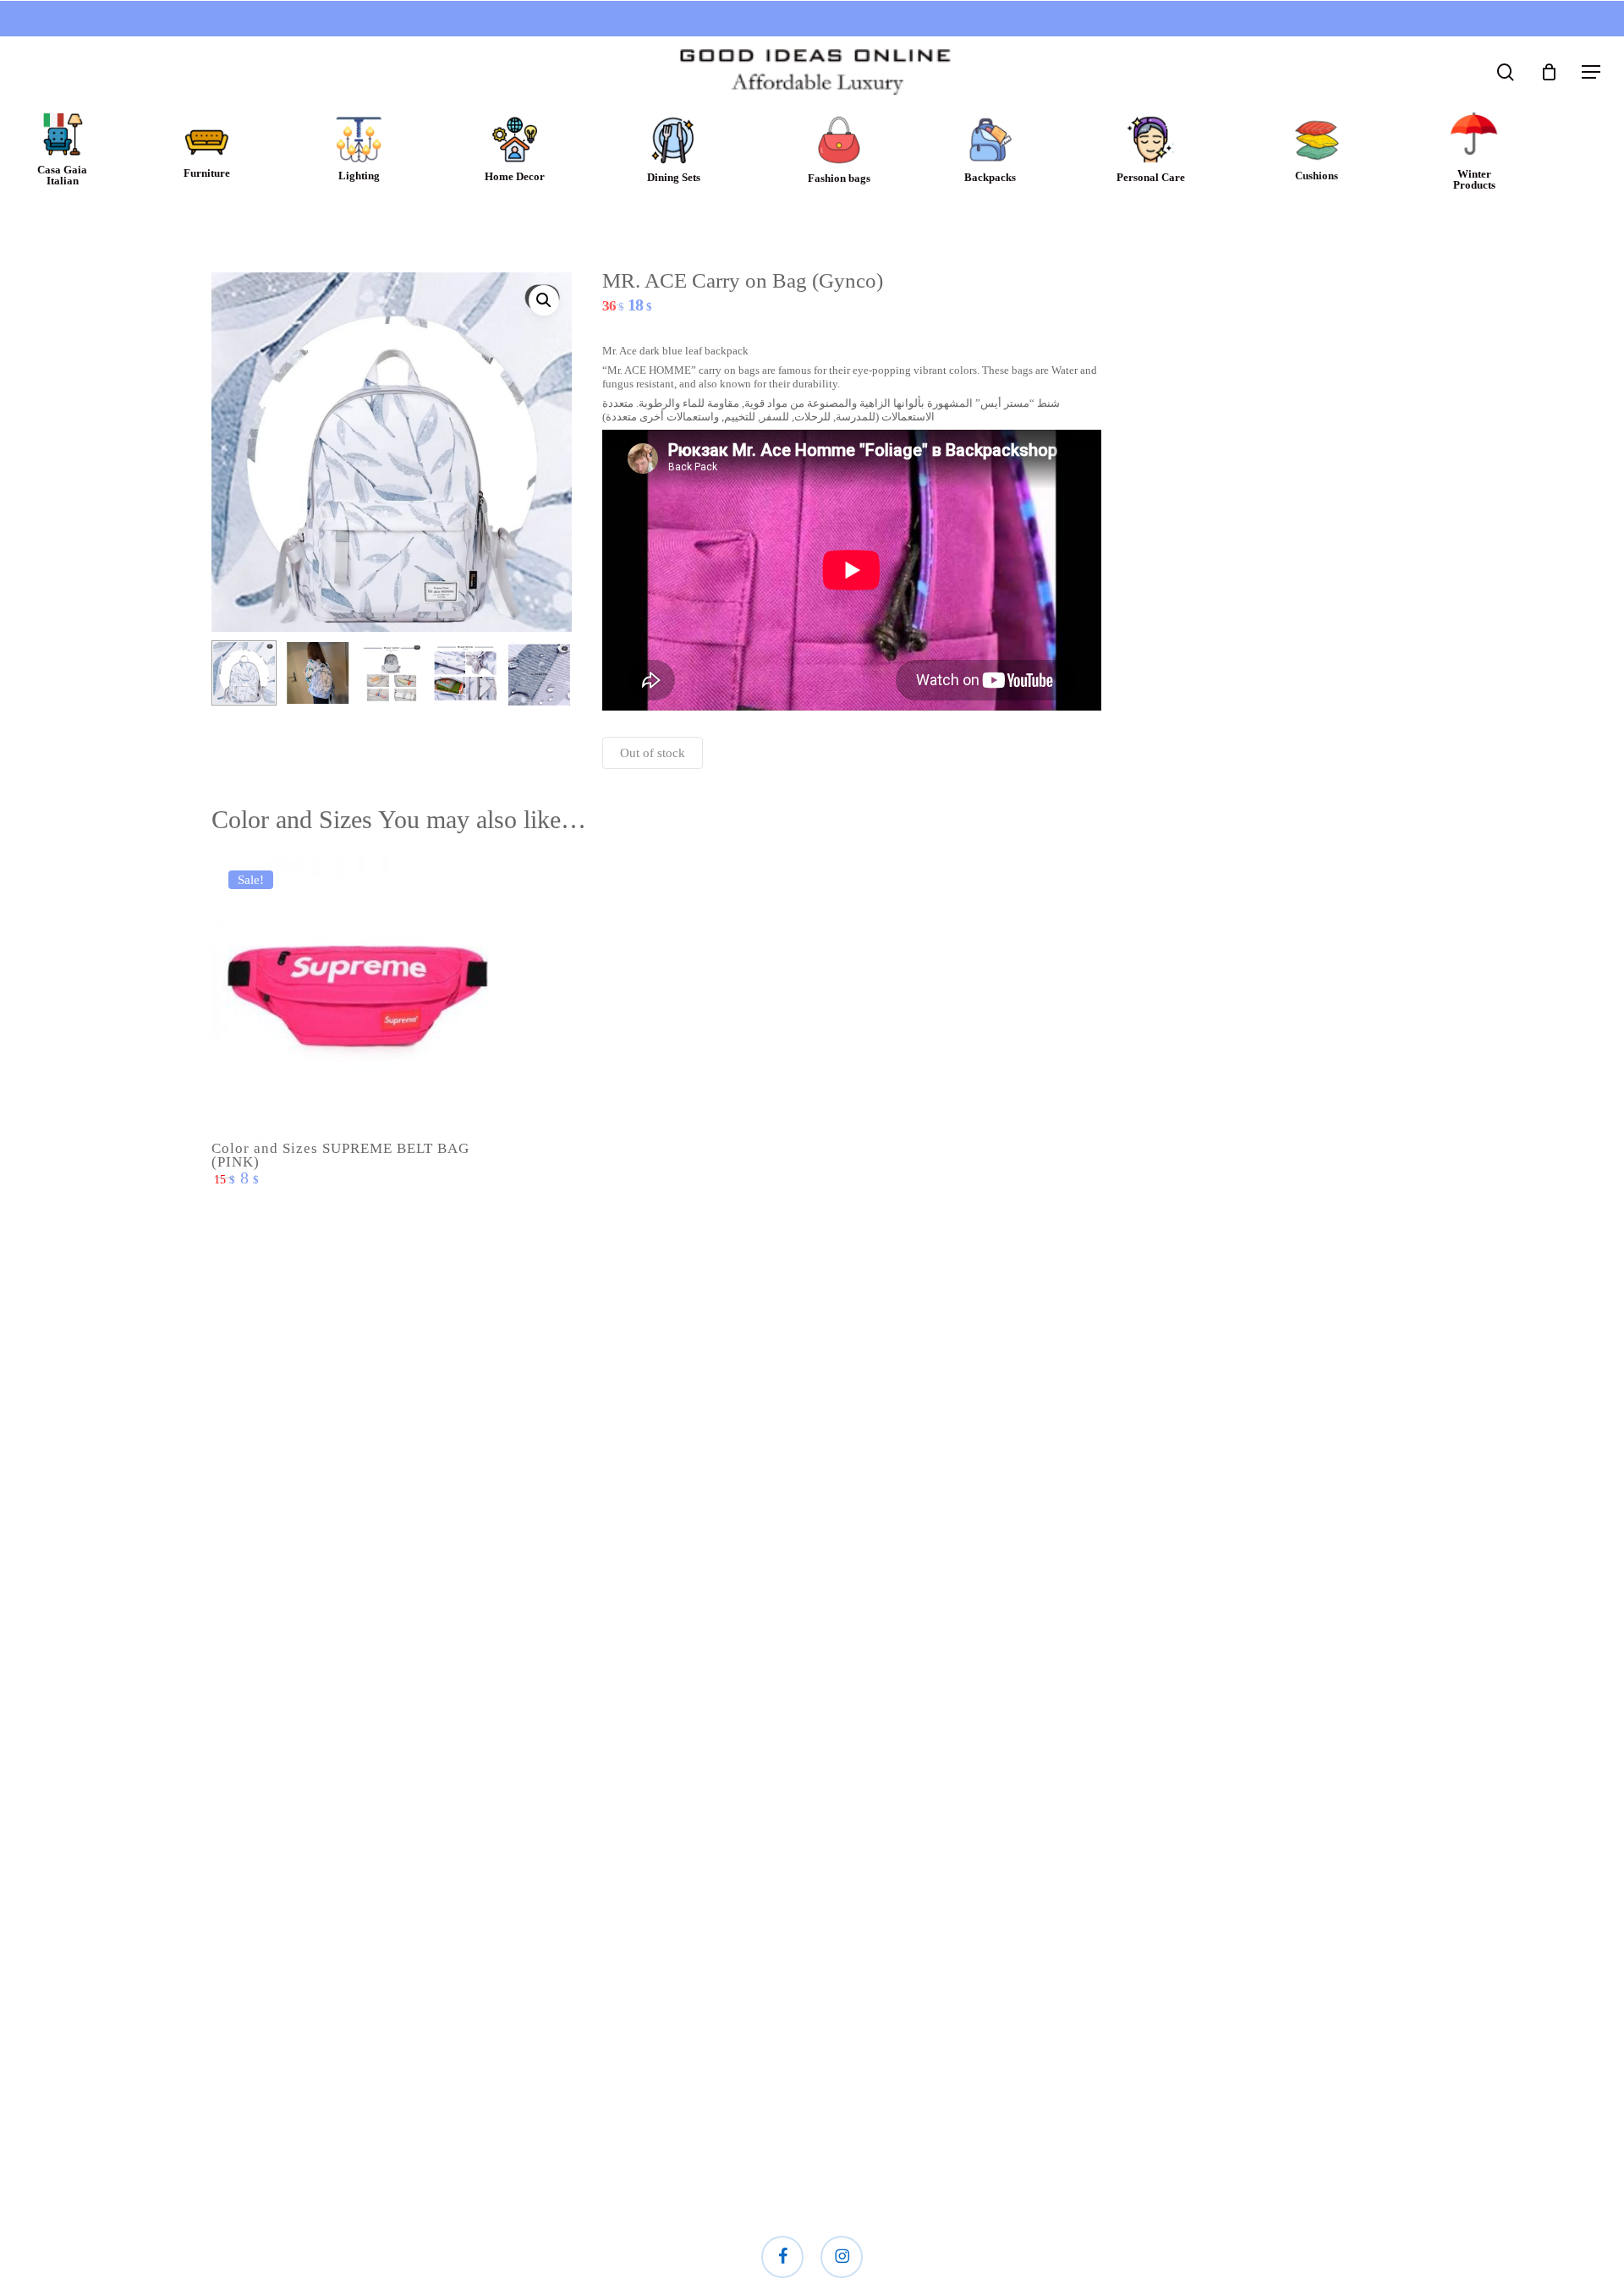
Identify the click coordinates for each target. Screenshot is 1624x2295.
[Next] (545, 674)
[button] (1591, 72)
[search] (1506, 72)
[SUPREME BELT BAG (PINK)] (356, 998)
